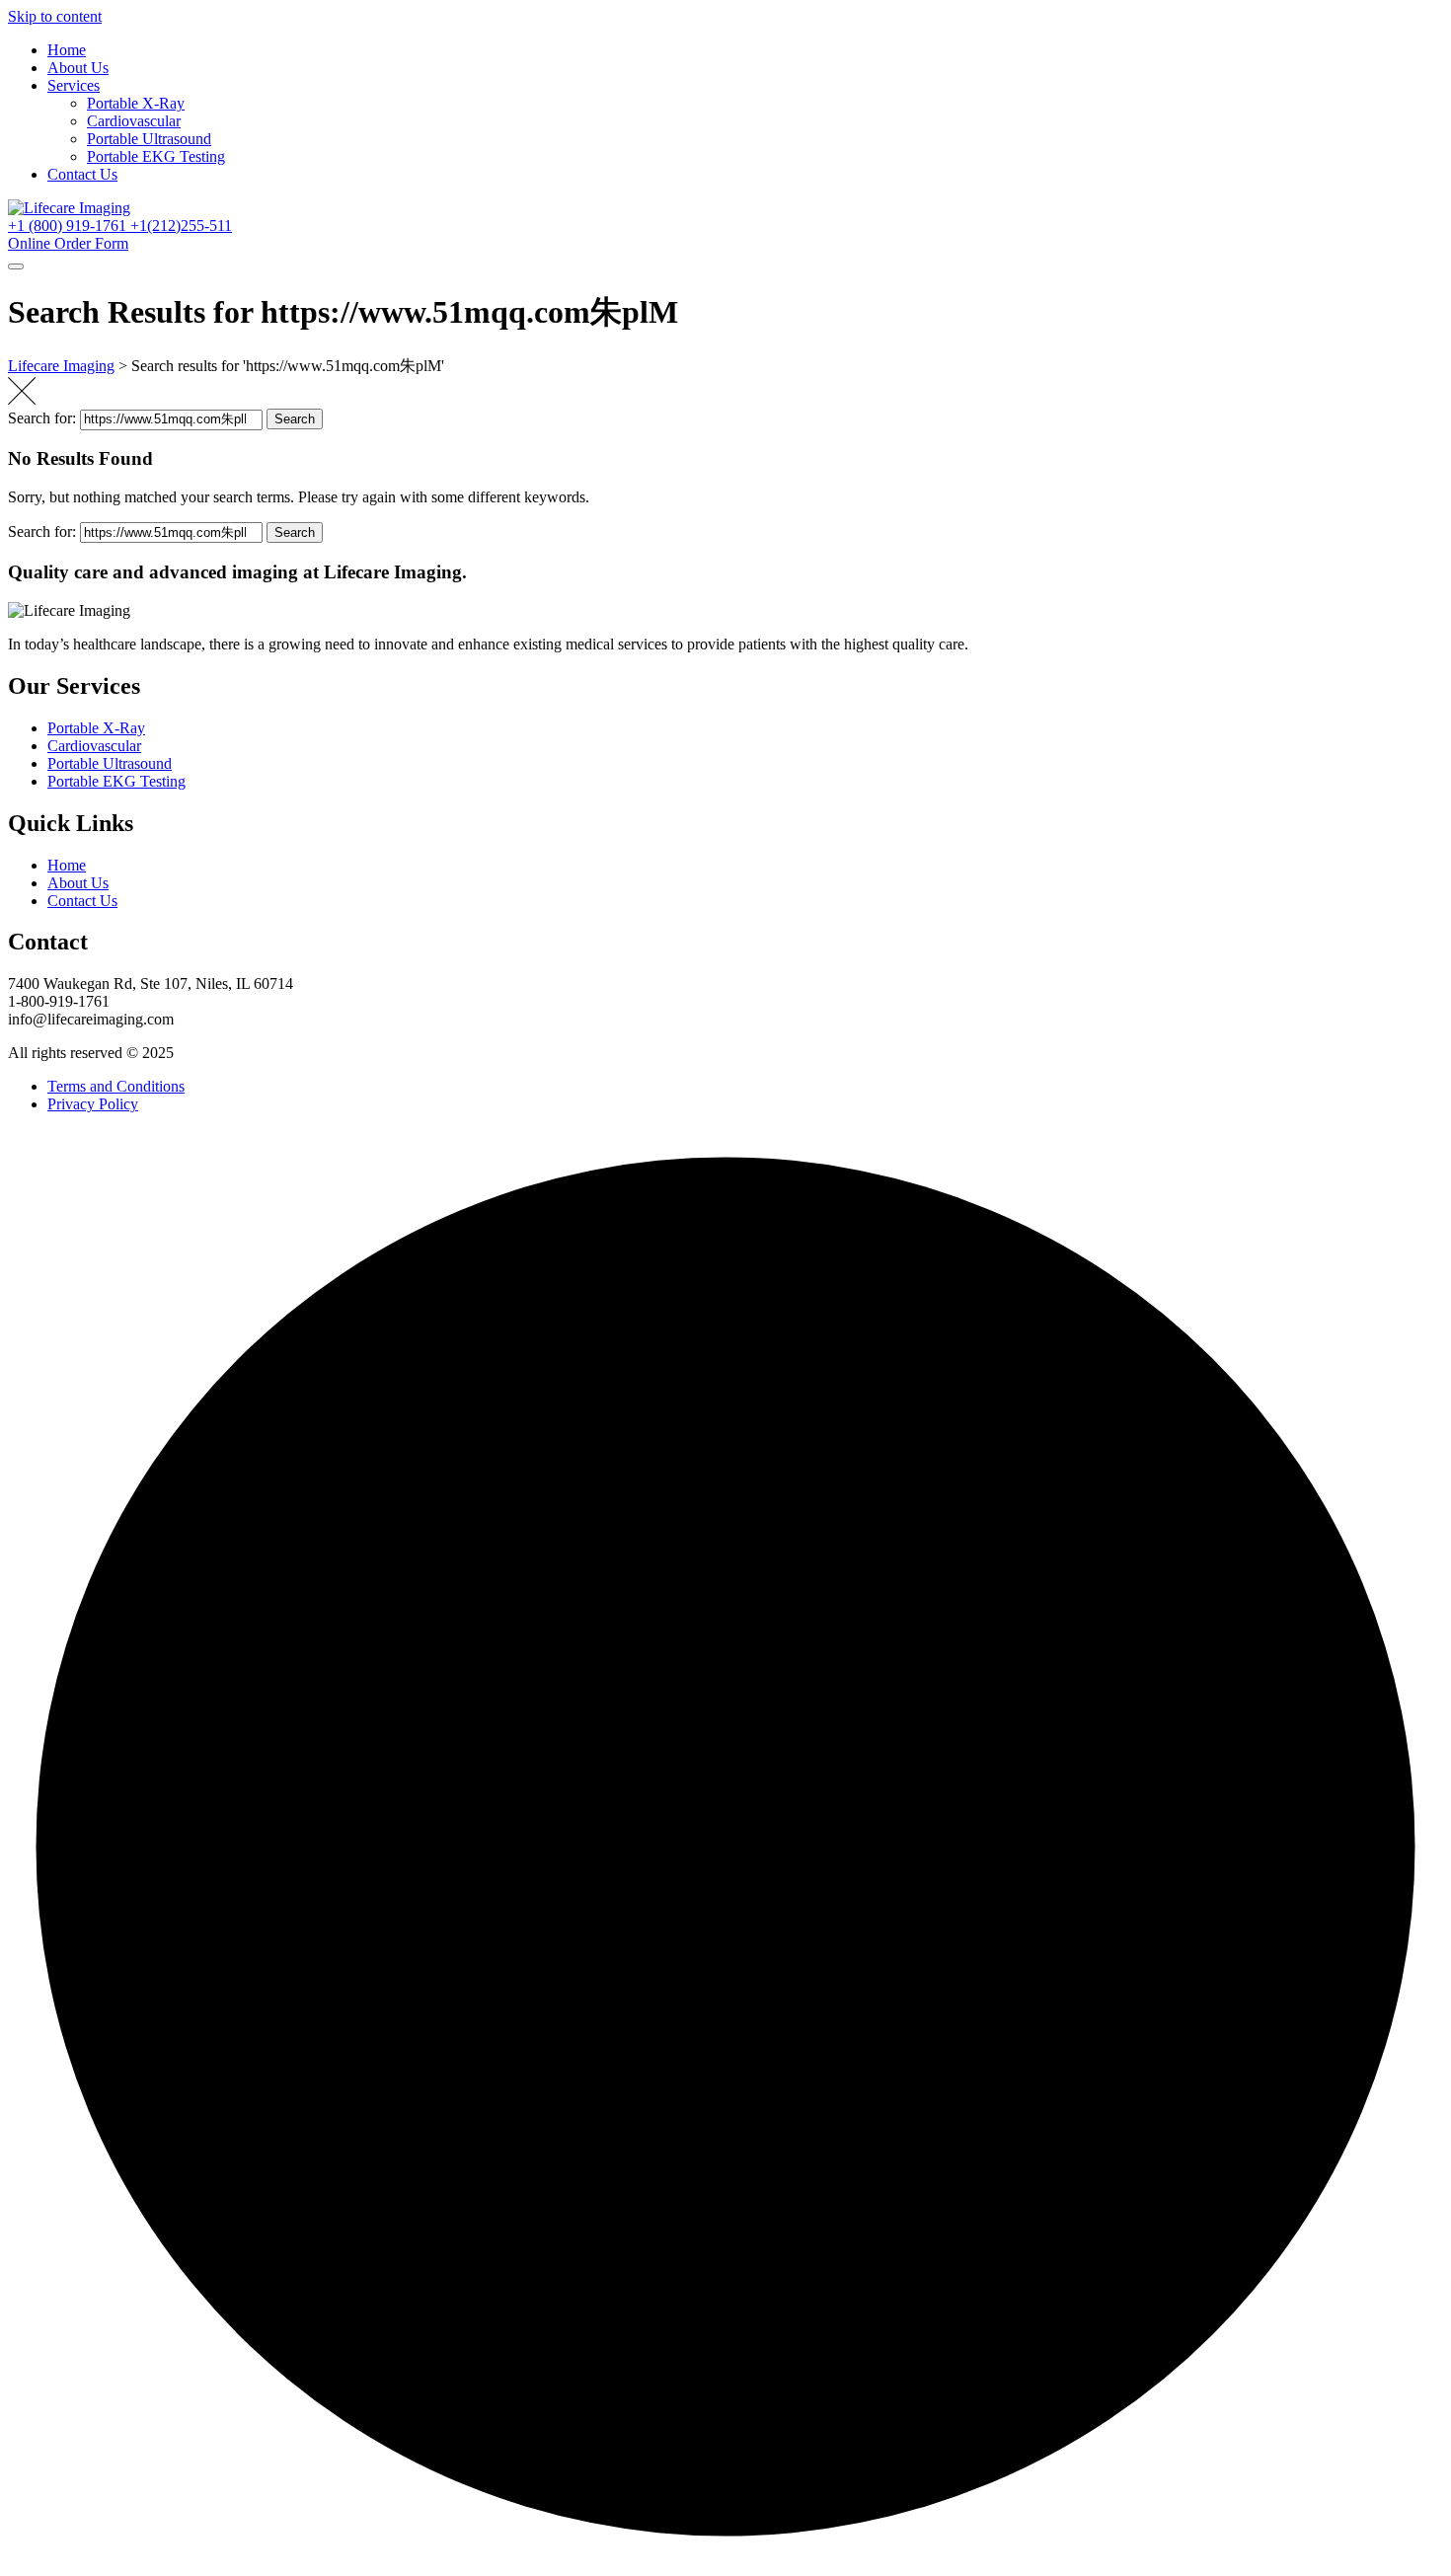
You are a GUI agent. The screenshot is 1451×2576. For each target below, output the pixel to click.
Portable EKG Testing (156, 156)
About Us (78, 68)
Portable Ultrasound (149, 139)
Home (67, 50)
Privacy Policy (93, 1104)
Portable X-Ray (136, 103)
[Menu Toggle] (16, 266)
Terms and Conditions (116, 1086)
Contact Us (82, 174)
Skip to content (55, 16)
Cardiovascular (134, 121)
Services (74, 85)
